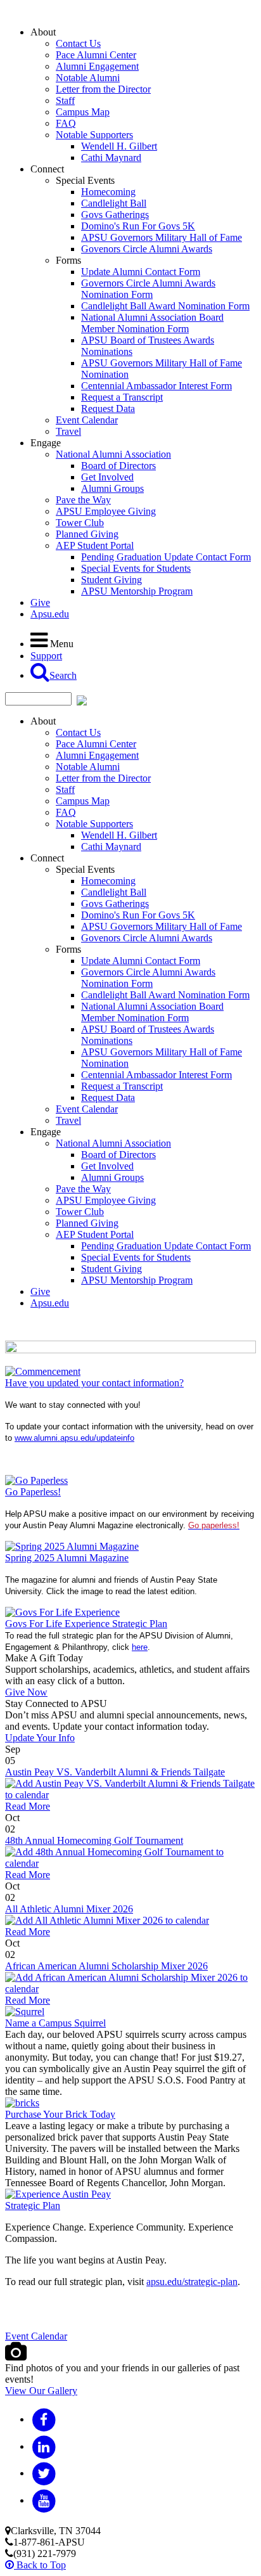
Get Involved (107, 477)
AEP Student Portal (95, 545)
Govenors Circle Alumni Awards (147, 249)
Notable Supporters (94, 135)
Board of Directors (118, 466)
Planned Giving (87, 534)
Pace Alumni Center (96, 55)
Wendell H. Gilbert (119, 146)
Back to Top (40, 2565)
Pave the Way (83, 500)
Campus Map (83, 112)
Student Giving (111, 580)
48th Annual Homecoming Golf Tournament (94, 1840)
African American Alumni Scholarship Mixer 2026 (106, 1966)
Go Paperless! (33, 1492)
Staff (65, 100)
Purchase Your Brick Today (60, 2114)
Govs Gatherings (115, 215)
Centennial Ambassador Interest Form (156, 386)
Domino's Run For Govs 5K (138, 226)
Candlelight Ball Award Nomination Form (165, 306)
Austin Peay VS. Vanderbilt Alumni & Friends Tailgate (115, 1772)
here (140, 1647)
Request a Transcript (122, 397)
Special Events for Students (136, 568)
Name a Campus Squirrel (55, 2023)
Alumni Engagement (97, 66)
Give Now (26, 1692)
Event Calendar (87, 420)
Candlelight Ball (114, 203)
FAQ (66, 123)
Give (40, 602)
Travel (68, 431)
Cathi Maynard (111, 158)
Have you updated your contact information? (94, 1383)
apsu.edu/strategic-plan (192, 2282)
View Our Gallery (41, 2391)
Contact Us (78, 43)
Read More (28, 1806)
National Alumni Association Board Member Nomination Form (152, 323)
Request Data (108, 409)
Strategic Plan (33, 2206)
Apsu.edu (50, 614)
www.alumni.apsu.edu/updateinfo (74, 1438)
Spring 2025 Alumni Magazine (67, 1558)
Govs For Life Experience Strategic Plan (86, 1624)
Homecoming (108, 192)
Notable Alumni (88, 78)
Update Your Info (40, 1738)
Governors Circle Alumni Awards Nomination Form (148, 289)
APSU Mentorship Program (137, 591)
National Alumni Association (113, 454)
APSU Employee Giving (106, 511)
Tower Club (80, 523)
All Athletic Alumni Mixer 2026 (69, 1909)
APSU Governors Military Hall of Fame (162, 237)
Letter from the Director (103, 89)
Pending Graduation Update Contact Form (166, 557)
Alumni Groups (112, 488)
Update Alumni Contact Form (141, 272)
